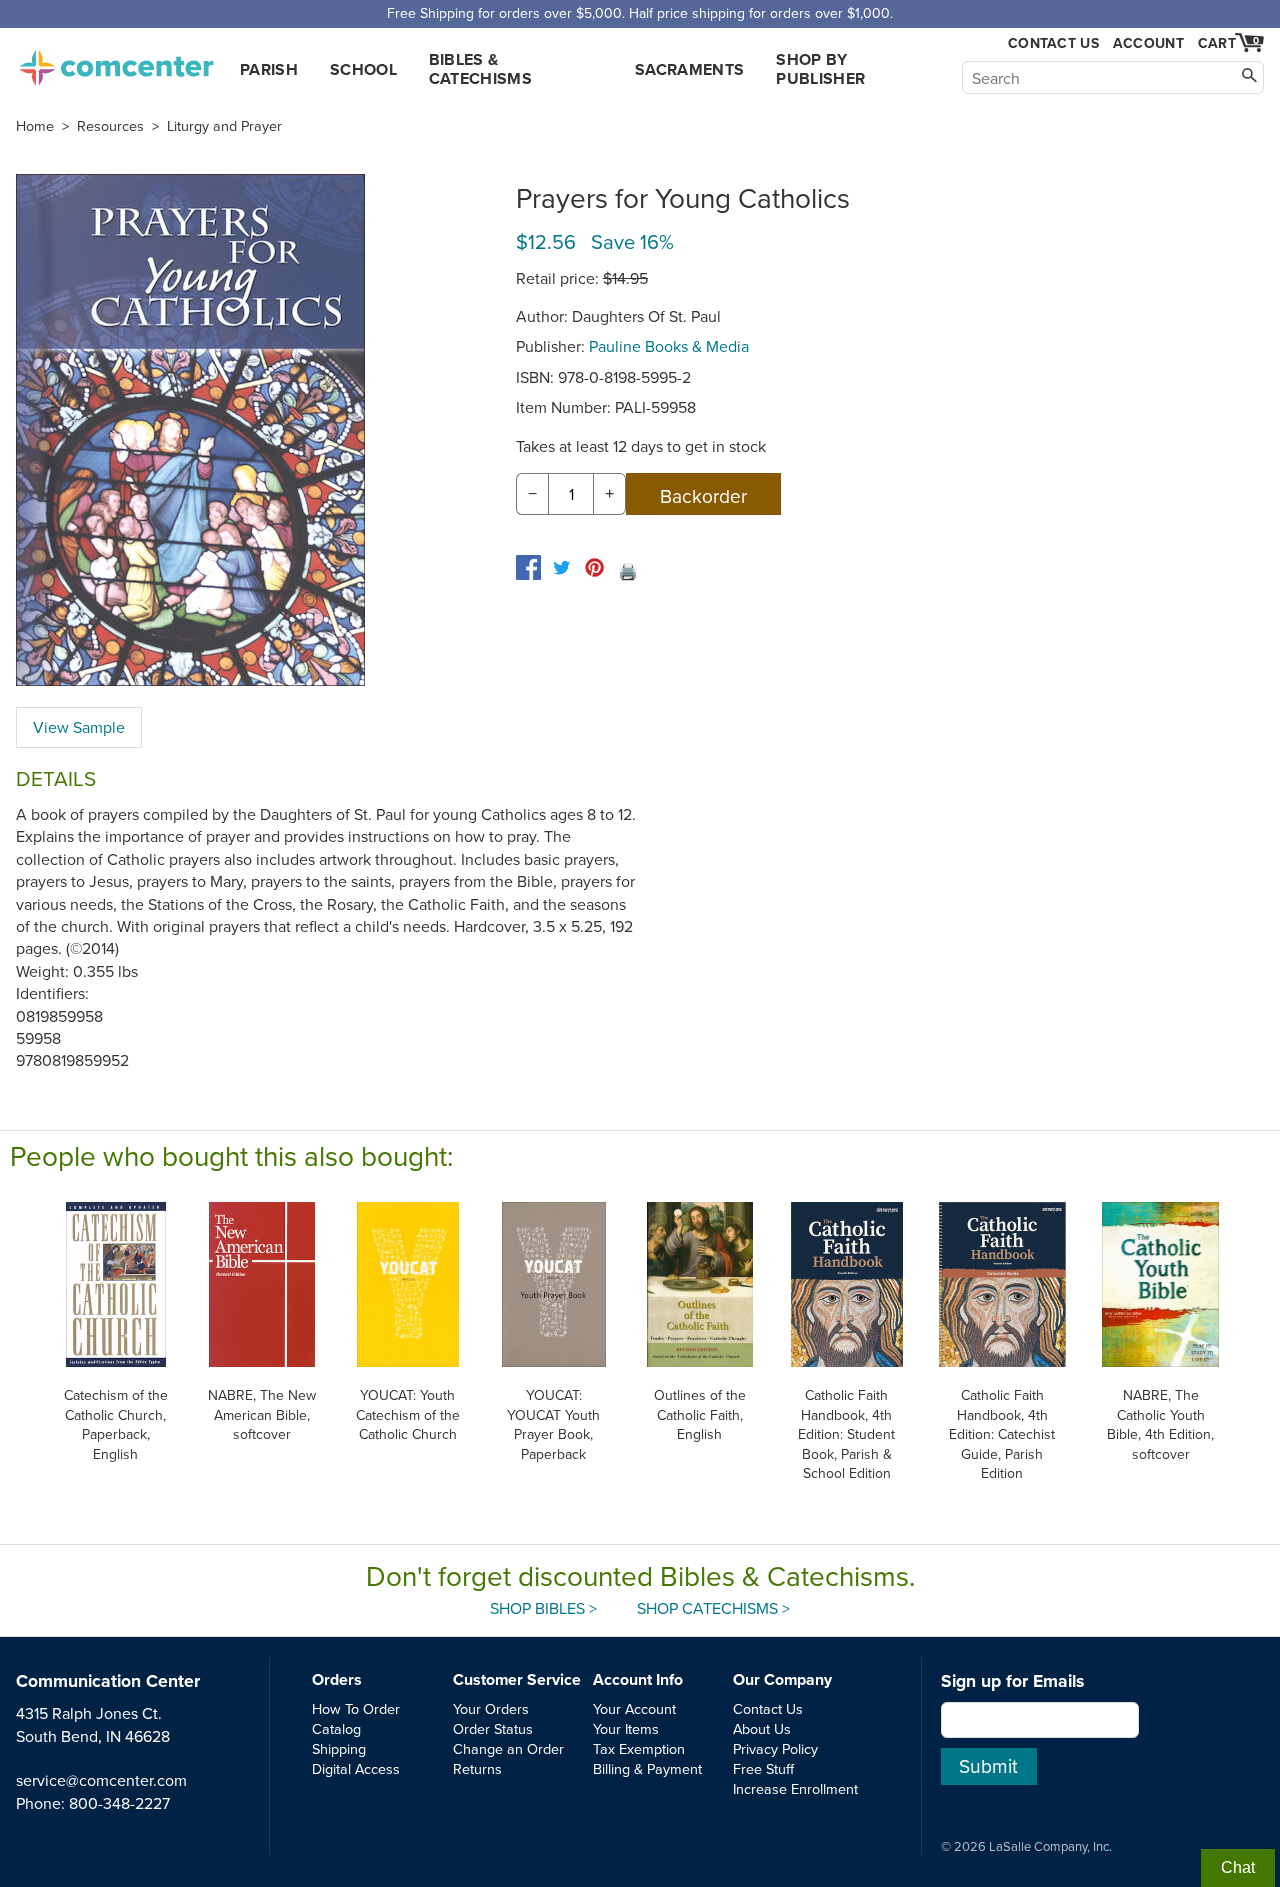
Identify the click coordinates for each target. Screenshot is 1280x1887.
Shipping (339, 1748)
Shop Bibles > (543, 1608)
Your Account (634, 1708)
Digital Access (356, 1768)
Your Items (626, 1728)
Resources (110, 126)
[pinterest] (594, 567)
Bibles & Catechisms (480, 69)
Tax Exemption (639, 1748)
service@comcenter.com (101, 1780)
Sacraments (689, 69)
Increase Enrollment (795, 1788)
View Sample (79, 727)
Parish (269, 69)
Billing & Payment (647, 1768)
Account (1148, 43)
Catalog (336, 1728)
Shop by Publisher (820, 69)
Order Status (493, 1728)
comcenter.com (116, 62)
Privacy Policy (775, 1748)
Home (35, 126)
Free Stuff (763, 1768)
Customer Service (517, 1679)
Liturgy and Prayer (224, 126)
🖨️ (628, 571)
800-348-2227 (119, 1803)
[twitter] (561, 567)
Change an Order (508, 1748)
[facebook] (528, 567)
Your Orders (491, 1708)
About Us (762, 1728)
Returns (477, 1768)
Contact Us (1053, 43)
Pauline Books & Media (669, 346)
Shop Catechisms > (713, 1608)
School (363, 69)
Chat (1238, 1867)
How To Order (356, 1708)
